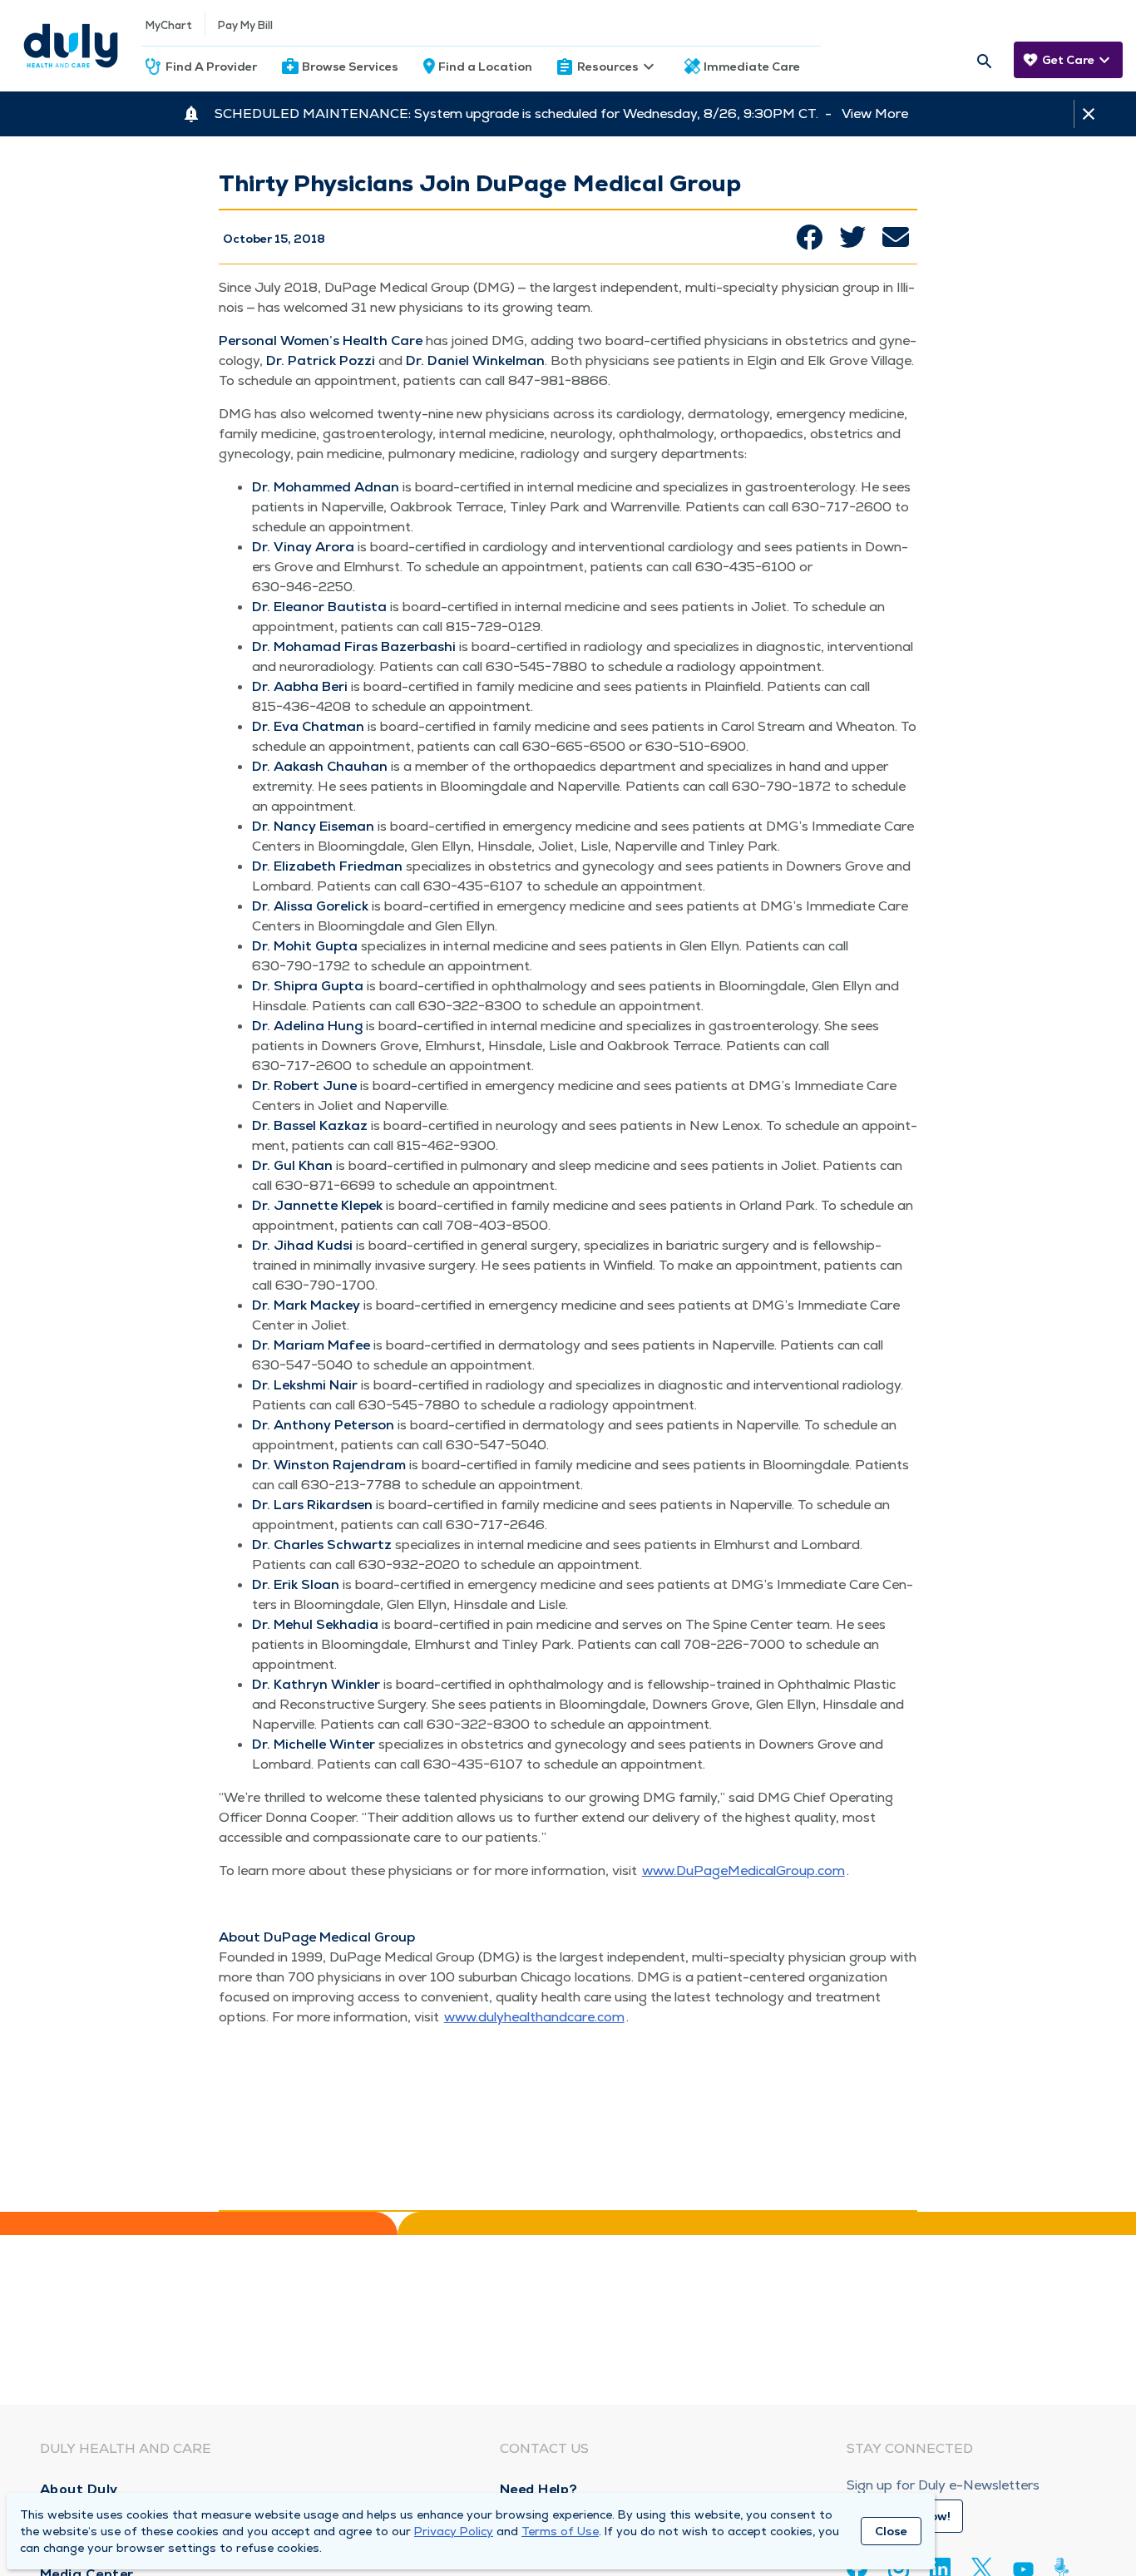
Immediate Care (752, 67)
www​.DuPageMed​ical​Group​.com (743, 1870)
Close (891, 2531)
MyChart (169, 25)
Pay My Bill (245, 25)
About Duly (79, 2489)
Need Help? (539, 2489)
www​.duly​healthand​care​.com (534, 2017)
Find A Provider (211, 67)
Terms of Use (560, 2531)
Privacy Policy (454, 2531)
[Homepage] (71, 46)
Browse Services (350, 67)
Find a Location (485, 67)
